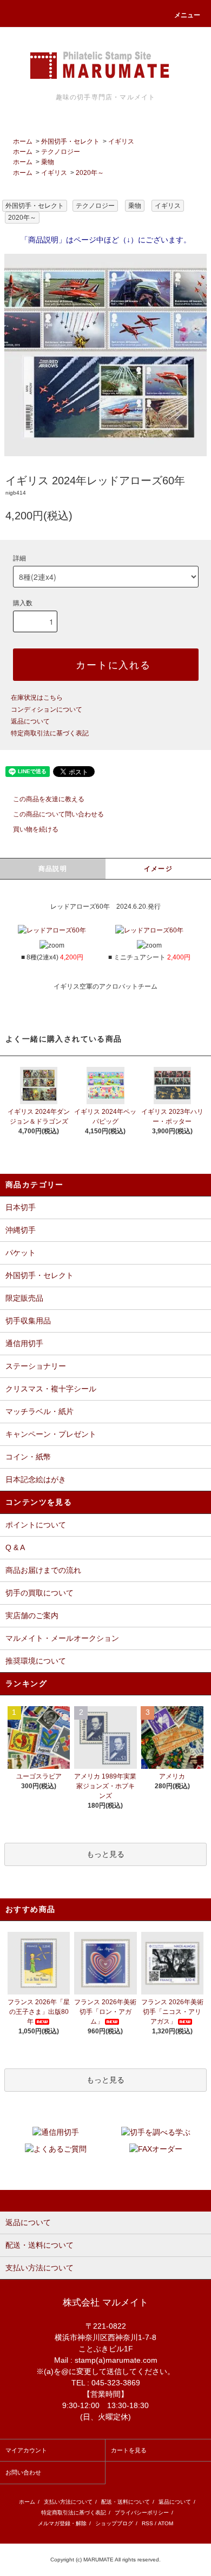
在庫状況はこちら (37, 698)
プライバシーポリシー (142, 2513)
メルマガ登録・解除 (62, 2523)
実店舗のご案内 (32, 1615)
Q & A (15, 1547)
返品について (30, 721)
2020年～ (90, 173)
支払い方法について (68, 2502)
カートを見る (129, 2450)
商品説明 (53, 869)
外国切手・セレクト (70, 141)
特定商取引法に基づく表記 (50, 733)
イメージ (158, 869)
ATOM (166, 2523)
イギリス (121, 141)
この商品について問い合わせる (58, 814)
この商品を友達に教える (49, 799)
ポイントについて (36, 1525)
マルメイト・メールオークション (62, 1638)
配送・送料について (126, 2502)
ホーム (23, 141)
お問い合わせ (23, 2472)
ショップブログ (114, 2523)
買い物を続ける (36, 829)
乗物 (48, 162)
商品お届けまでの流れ (43, 1570)
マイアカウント (26, 2450)
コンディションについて (47, 709)
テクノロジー (61, 152)
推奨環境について (36, 1661)
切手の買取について (39, 1593)
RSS (147, 2523)
